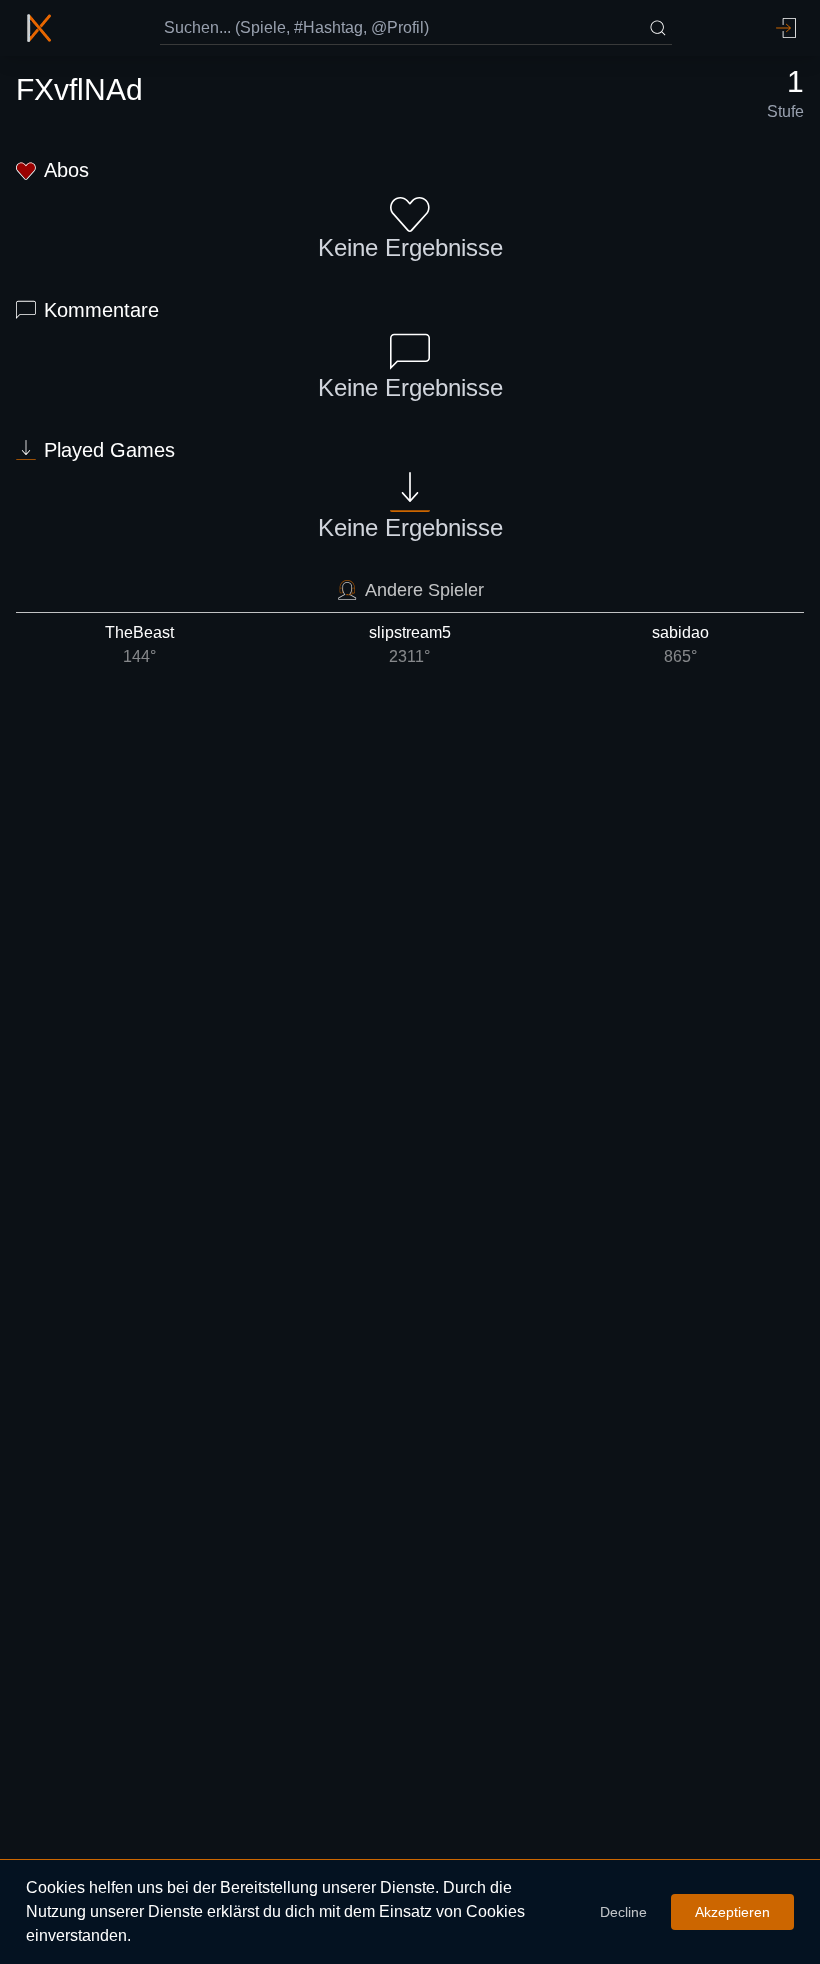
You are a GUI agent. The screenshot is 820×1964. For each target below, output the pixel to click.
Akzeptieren (732, 1912)
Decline (623, 1912)
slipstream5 (410, 644)
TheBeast (139, 644)
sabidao (680, 644)
